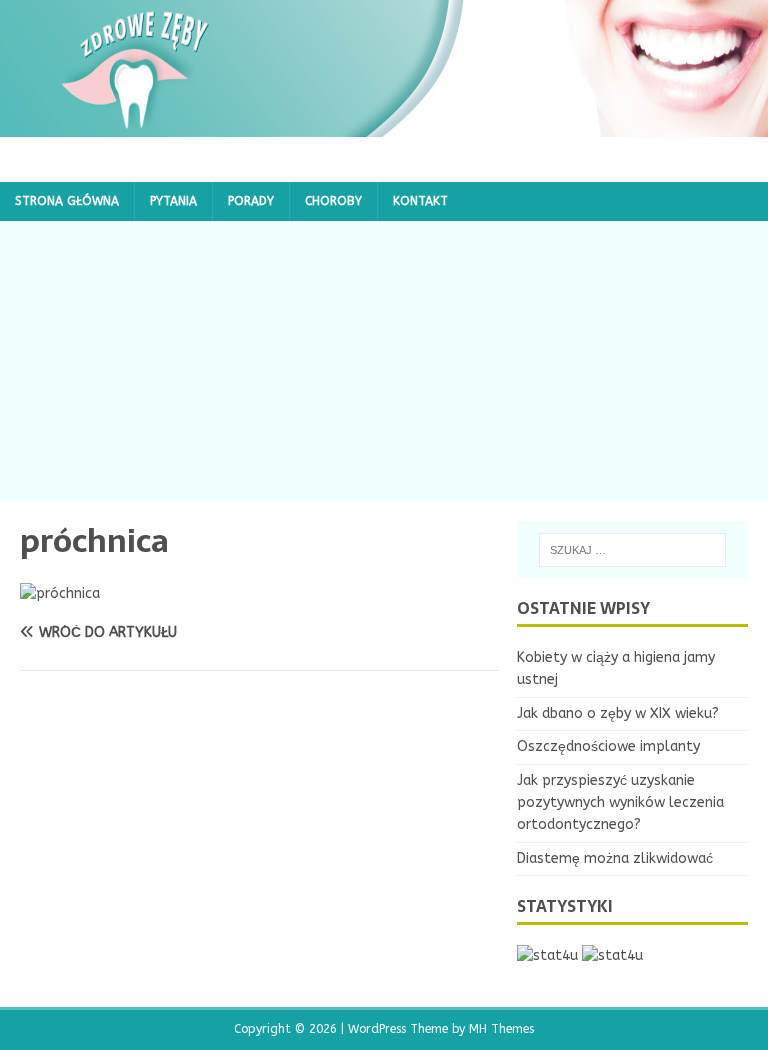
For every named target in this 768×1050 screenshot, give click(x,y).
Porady (251, 201)
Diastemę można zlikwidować (615, 858)
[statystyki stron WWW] (547, 955)
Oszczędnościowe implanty (608, 746)
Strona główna (67, 201)
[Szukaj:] (632, 550)
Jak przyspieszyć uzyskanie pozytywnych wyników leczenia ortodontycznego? (620, 803)
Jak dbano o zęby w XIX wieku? (618, 713)
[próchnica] (60, 593)
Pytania (173, 201)
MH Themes (501, 1029)
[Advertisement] (384, 361)
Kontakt (420, 201)
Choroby (333, 201)
